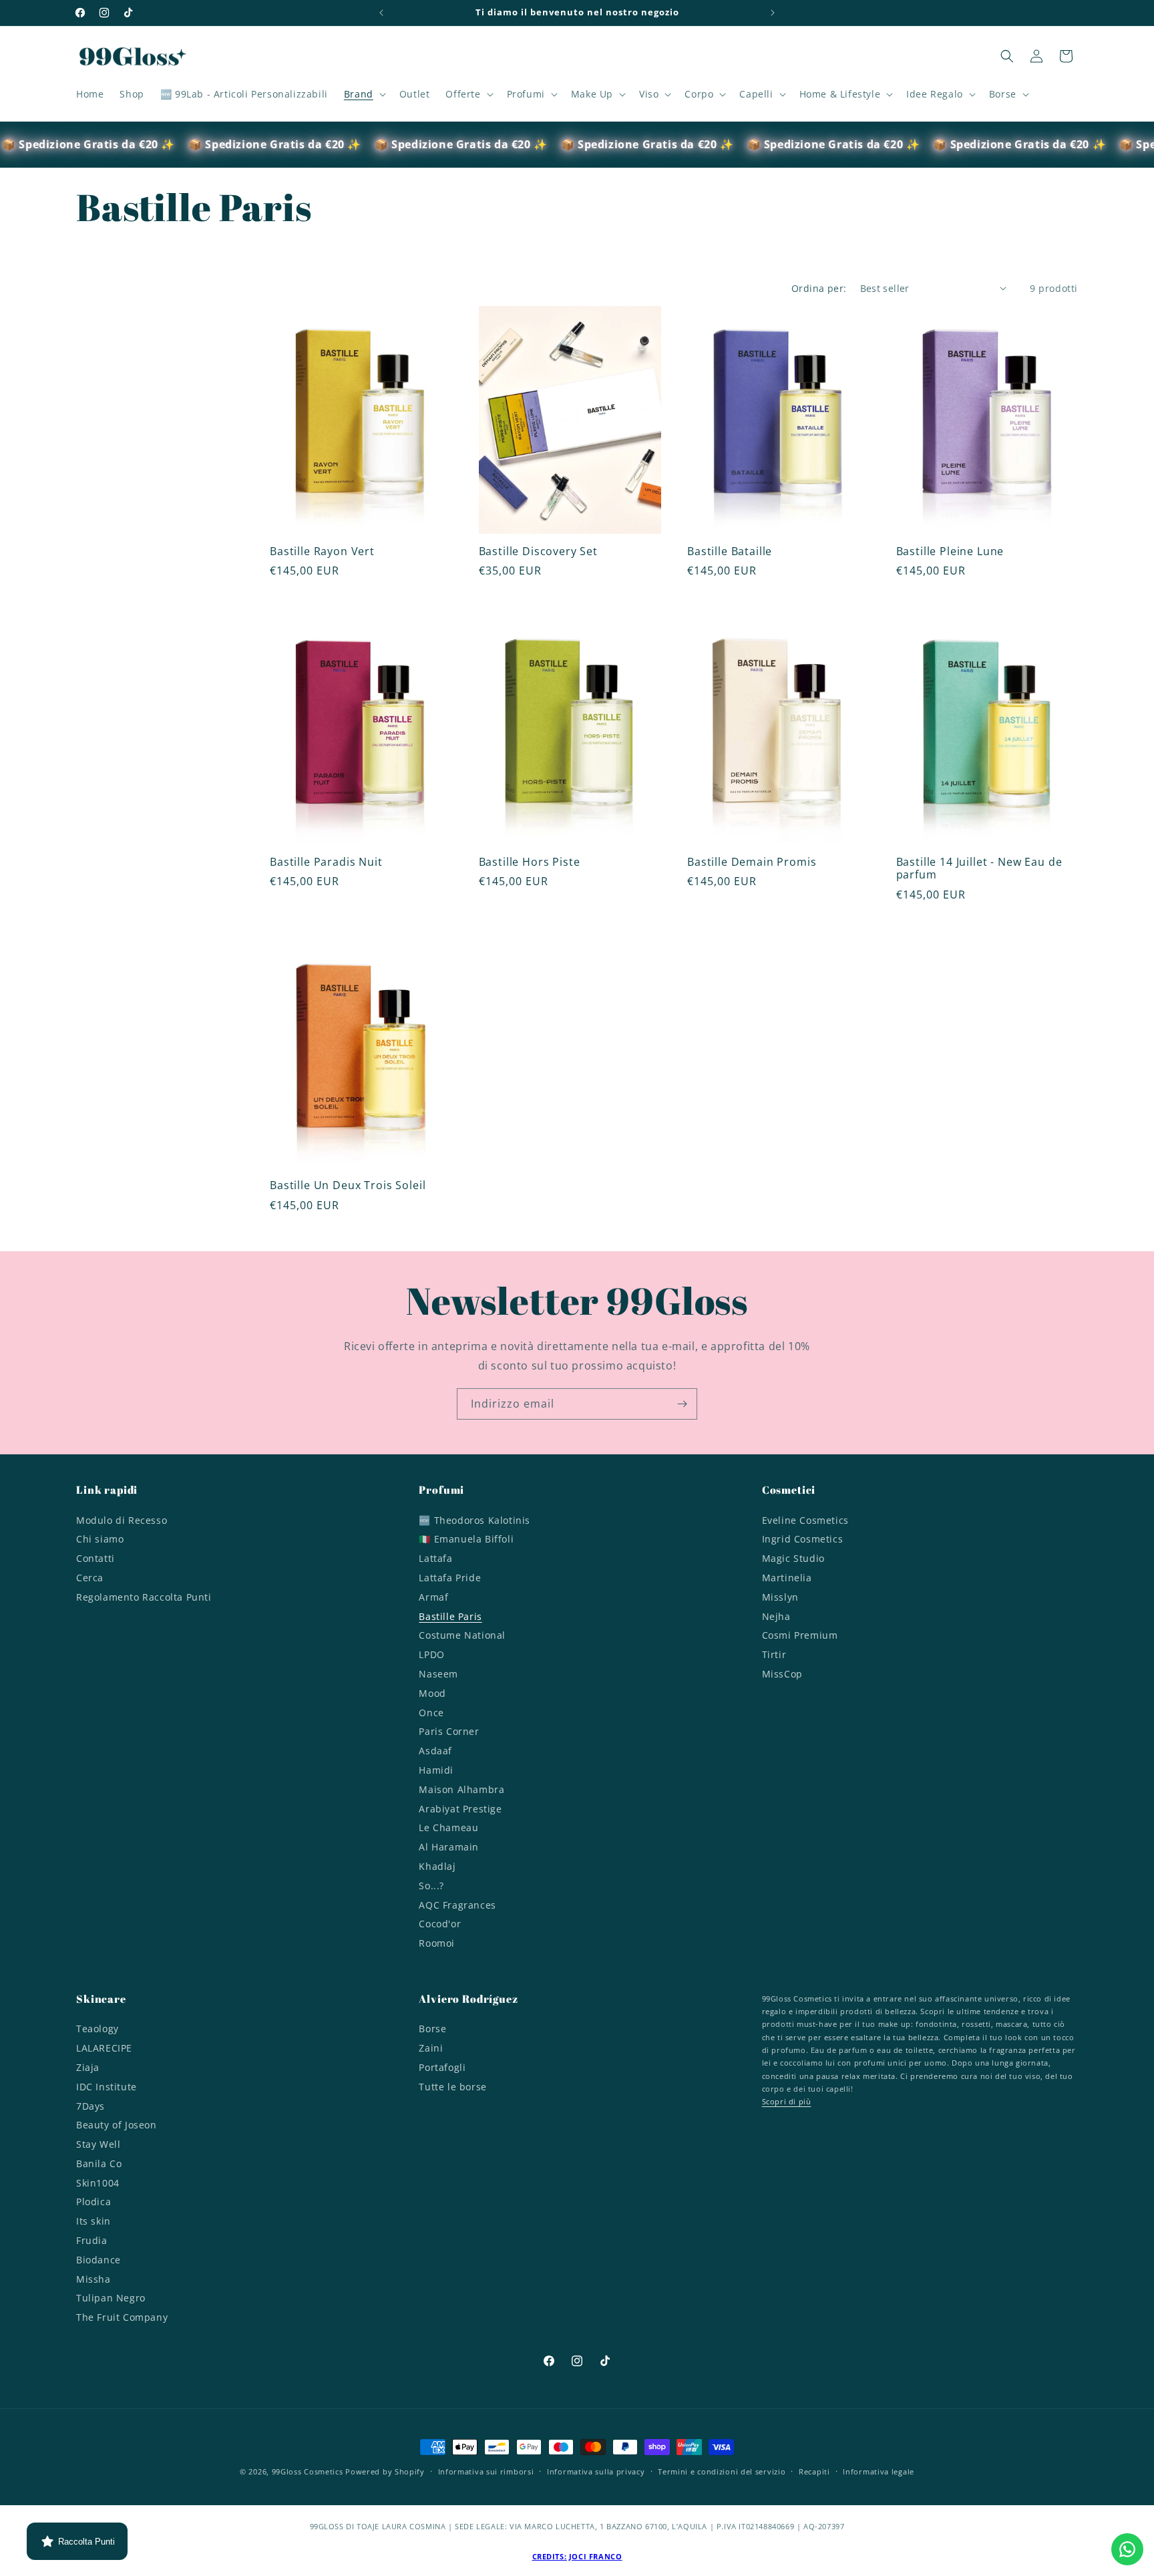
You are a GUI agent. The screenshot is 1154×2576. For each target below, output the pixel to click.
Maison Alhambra (461, 1789)
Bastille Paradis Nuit (326, 862)
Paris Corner (449, 1731)
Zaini (431, 2048)
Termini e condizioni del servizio (722, 2471)
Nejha (776, 1616)
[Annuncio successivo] (773, 13)
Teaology (98, 2030)
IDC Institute (107, 2087)
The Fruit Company (122, 2317)
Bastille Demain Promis (752, 862)
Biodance (99, 2260)
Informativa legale (879, 2471)
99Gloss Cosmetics (308, 2471)
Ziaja (88, 2067)
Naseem (438, 1674)
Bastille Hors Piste (530, 862)
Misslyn (780, 1597)
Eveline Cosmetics (805, 1522)
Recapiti (814, 2471)
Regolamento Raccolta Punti (144, 1597)
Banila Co (99, 2163)
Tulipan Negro (111, 2298)
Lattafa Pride (450, 1578)
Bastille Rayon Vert (322, 551)
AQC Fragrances (457, 1905)
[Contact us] (1127, 2549)
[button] (364, 94)
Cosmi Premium (800, 1635)
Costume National (462, 1635)
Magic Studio (793, 1558)
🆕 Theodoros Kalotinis (474, 1522)
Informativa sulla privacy (596, 2471)
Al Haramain (449, 1847)
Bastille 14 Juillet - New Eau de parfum (979, 869)
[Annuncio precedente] (381, 13)
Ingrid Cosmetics (803, 1539)
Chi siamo (100, 1539)
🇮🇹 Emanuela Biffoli (466, 1539)
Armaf (433, 1597)
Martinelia (787, 1578)
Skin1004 (98, 2183)
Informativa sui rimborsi (486, 2471)
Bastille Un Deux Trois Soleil (348, 1185)
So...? (431, 1886)
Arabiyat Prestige (460, 1809)
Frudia (92, 2240)
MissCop (782, 1674)
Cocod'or (440, 1924)
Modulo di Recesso (122, 1522)
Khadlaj (437, 1866)
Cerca (90, 1578)
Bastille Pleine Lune (950, 551)
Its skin (93, 2221)
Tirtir (774, 1654)
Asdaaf (435, 1751)
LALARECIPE (104, 2048)
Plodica (93, 2202)
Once (431, 1713)
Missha (93, 2279)
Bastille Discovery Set (538, 551)
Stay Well (98, 2144)
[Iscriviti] (682, 1404)
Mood (432, 1693)
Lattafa (435, 1558)
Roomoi (437, 1943)
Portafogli (442, 2067)
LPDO (431, 1654)
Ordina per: (819, 288)
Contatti (95, 1558)
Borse (432, 2030)
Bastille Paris (450, 1616)
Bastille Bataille (730, 551)
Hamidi (436, 1770)
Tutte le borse (452, 2087)
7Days (90, 2106)
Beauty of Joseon (117, 2125)
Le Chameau (448, 1827)
